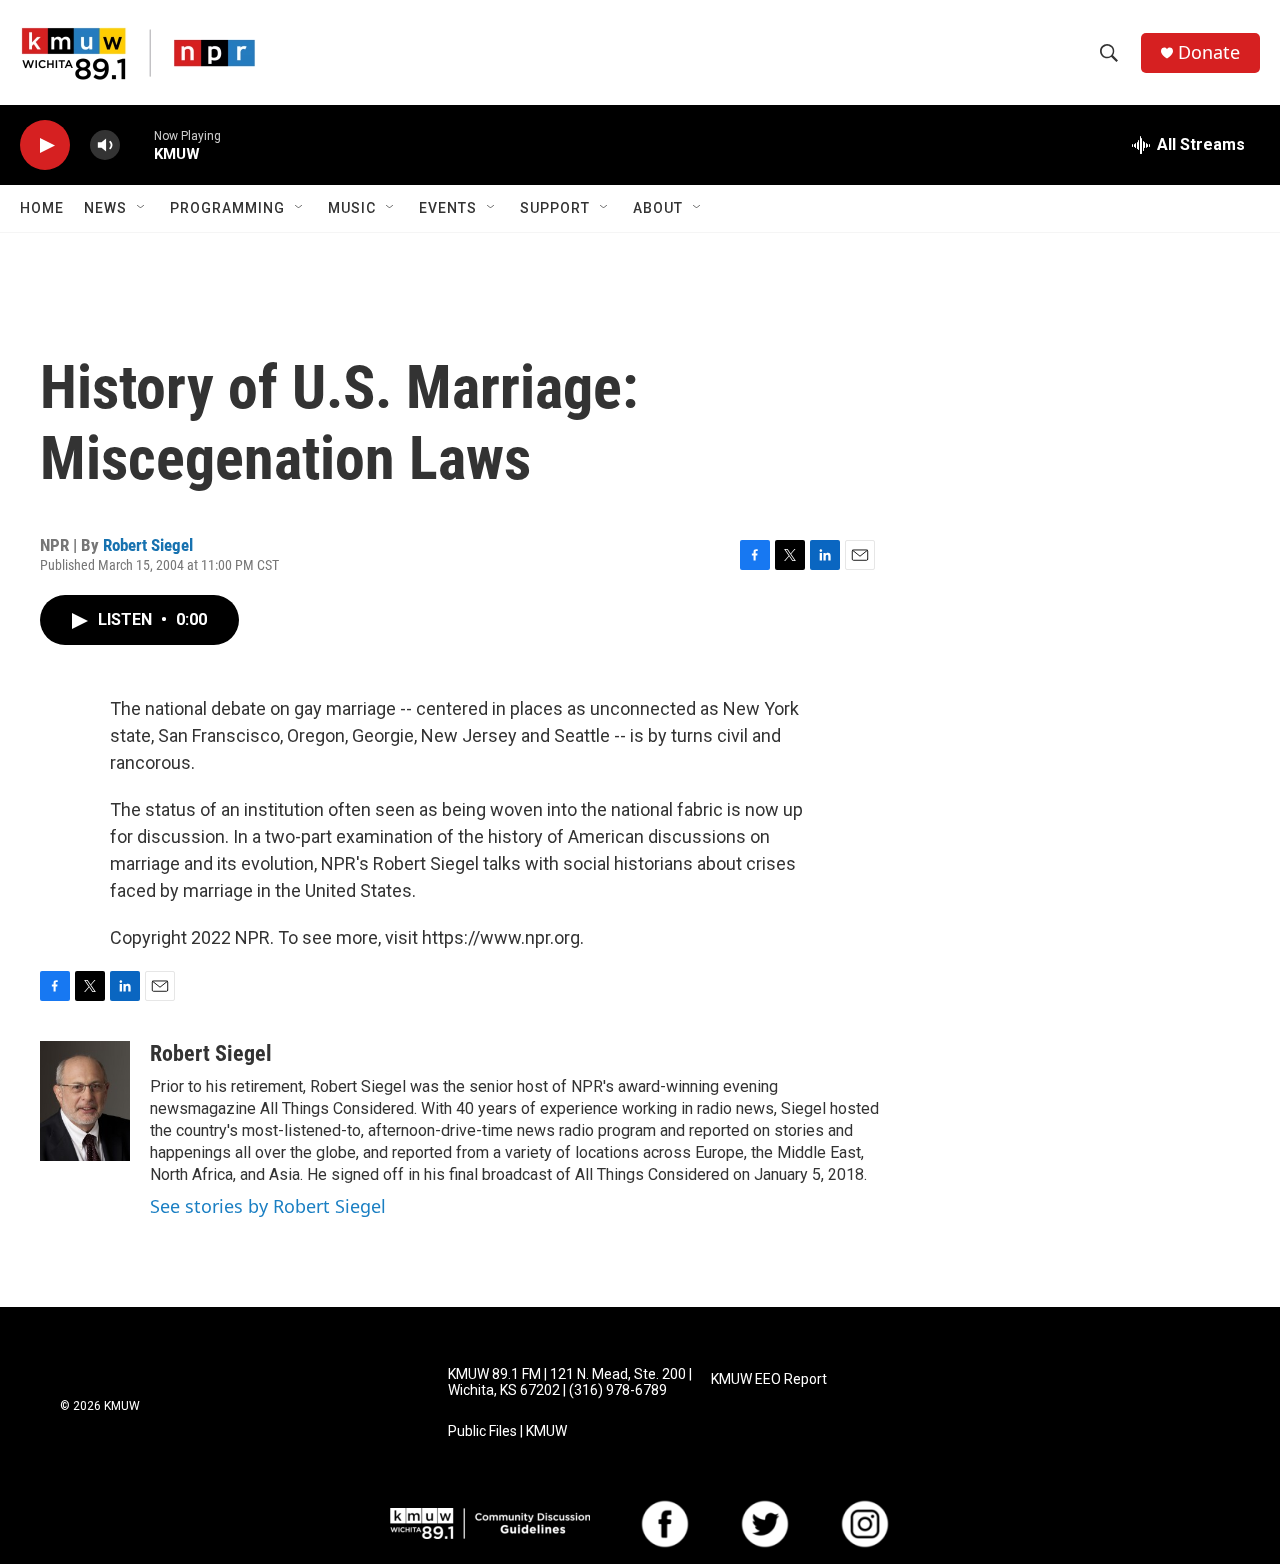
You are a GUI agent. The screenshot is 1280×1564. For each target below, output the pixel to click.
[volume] (105, 145)
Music (352, 208)
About (658, 208)
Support (555, 208)
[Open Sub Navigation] (142, 208)
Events (448, 208)
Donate (1209, 52)
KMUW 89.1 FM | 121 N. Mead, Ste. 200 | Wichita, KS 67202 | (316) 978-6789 (570, 1382)
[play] (45, 145)
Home (42, 208)
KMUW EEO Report (769, 1379)
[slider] (137, 144)
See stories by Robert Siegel (268, 1206)
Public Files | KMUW (507, 1431)
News (105, 208)
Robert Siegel (148, 545)
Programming (227, 208)
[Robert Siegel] (85, 1101)
